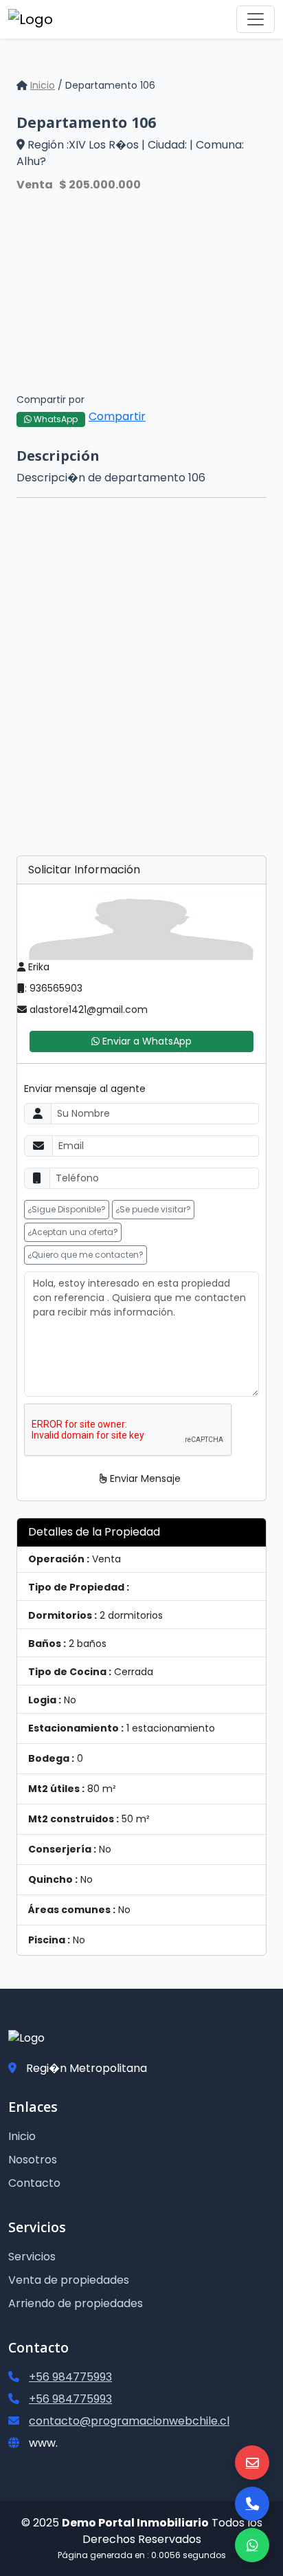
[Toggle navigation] (256, 19)
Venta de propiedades (69, 2280)
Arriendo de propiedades (76, 2303)
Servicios (32, 2257)
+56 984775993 (70, 2377)
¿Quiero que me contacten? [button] (86, 1255)
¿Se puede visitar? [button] (153, 1209)
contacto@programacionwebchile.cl (129, 2421)
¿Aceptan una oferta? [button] (73, 1232)
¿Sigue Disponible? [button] (67, 1209)
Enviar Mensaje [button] (144, 1478)
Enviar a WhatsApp (146, 1041)
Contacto (34, 2183)
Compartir (117, 416)
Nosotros (33, 2160)
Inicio (43, 85)
